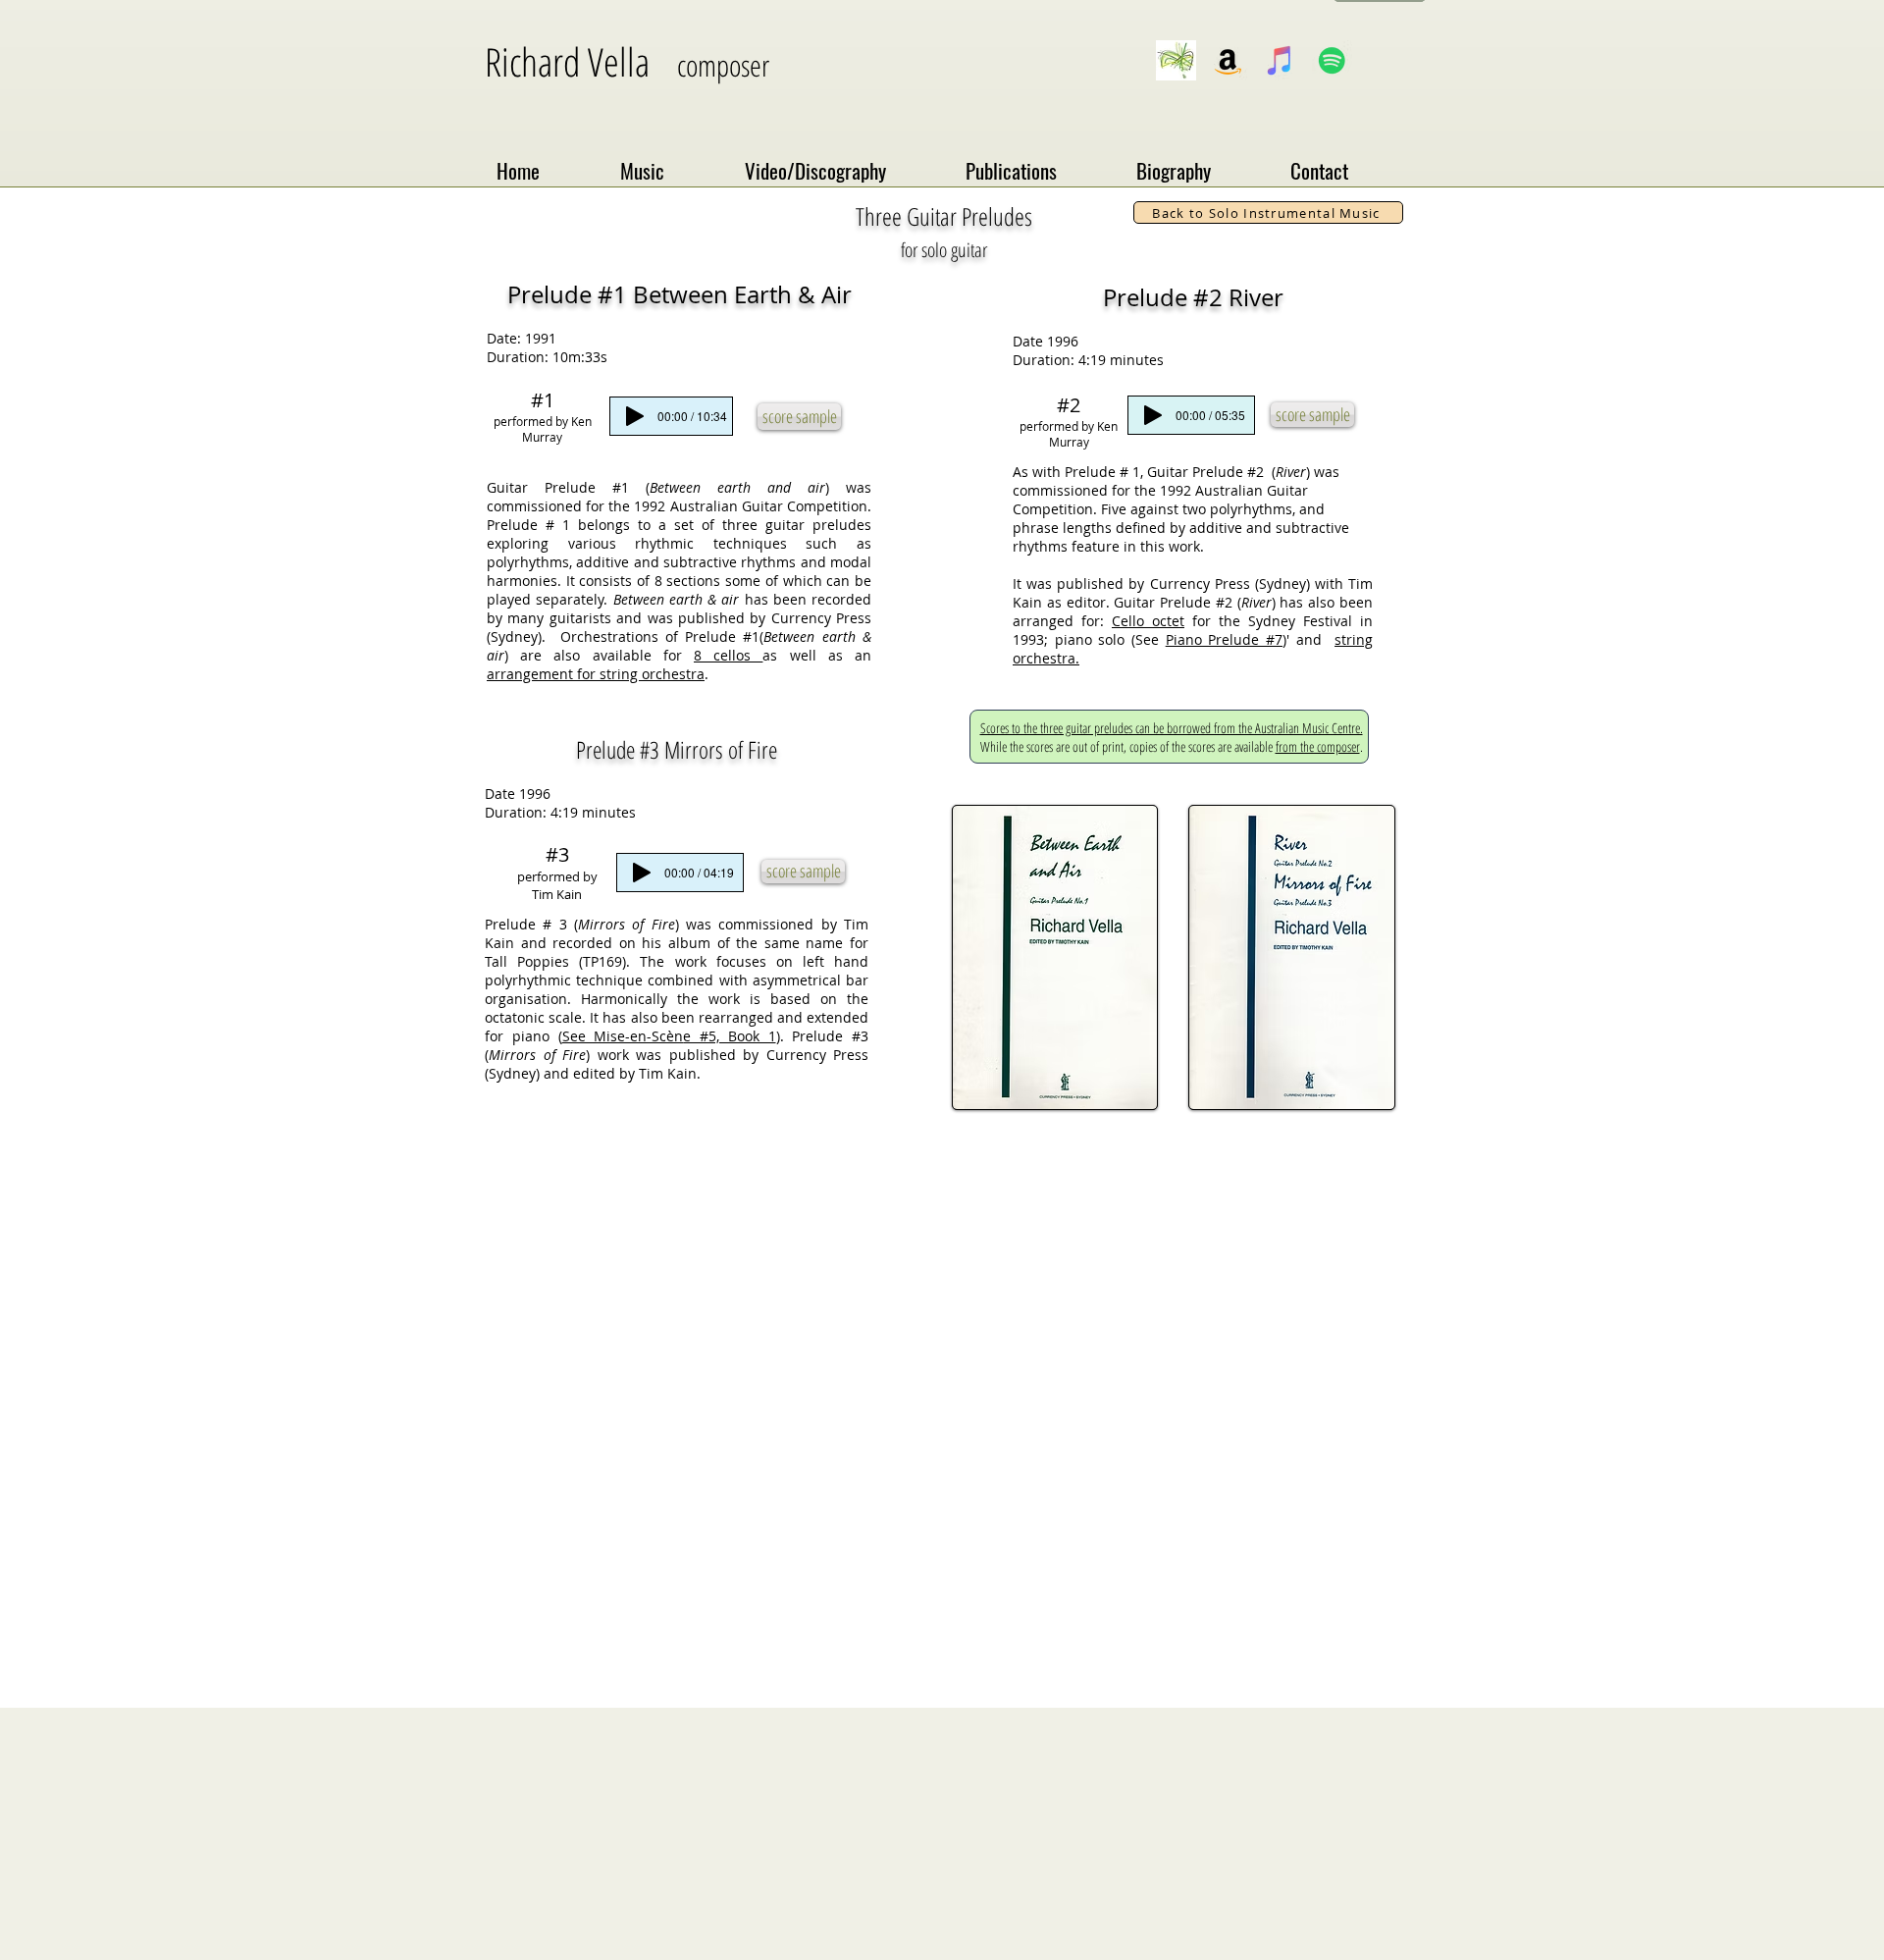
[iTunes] (1280, 60)
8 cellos (728, 655)
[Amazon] (1228, 60)
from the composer (1318, 746)
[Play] (635, 416)
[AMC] (1176, 60)
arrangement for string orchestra (596, 674)
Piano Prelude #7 (1224, 639)
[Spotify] (1332, 60)
